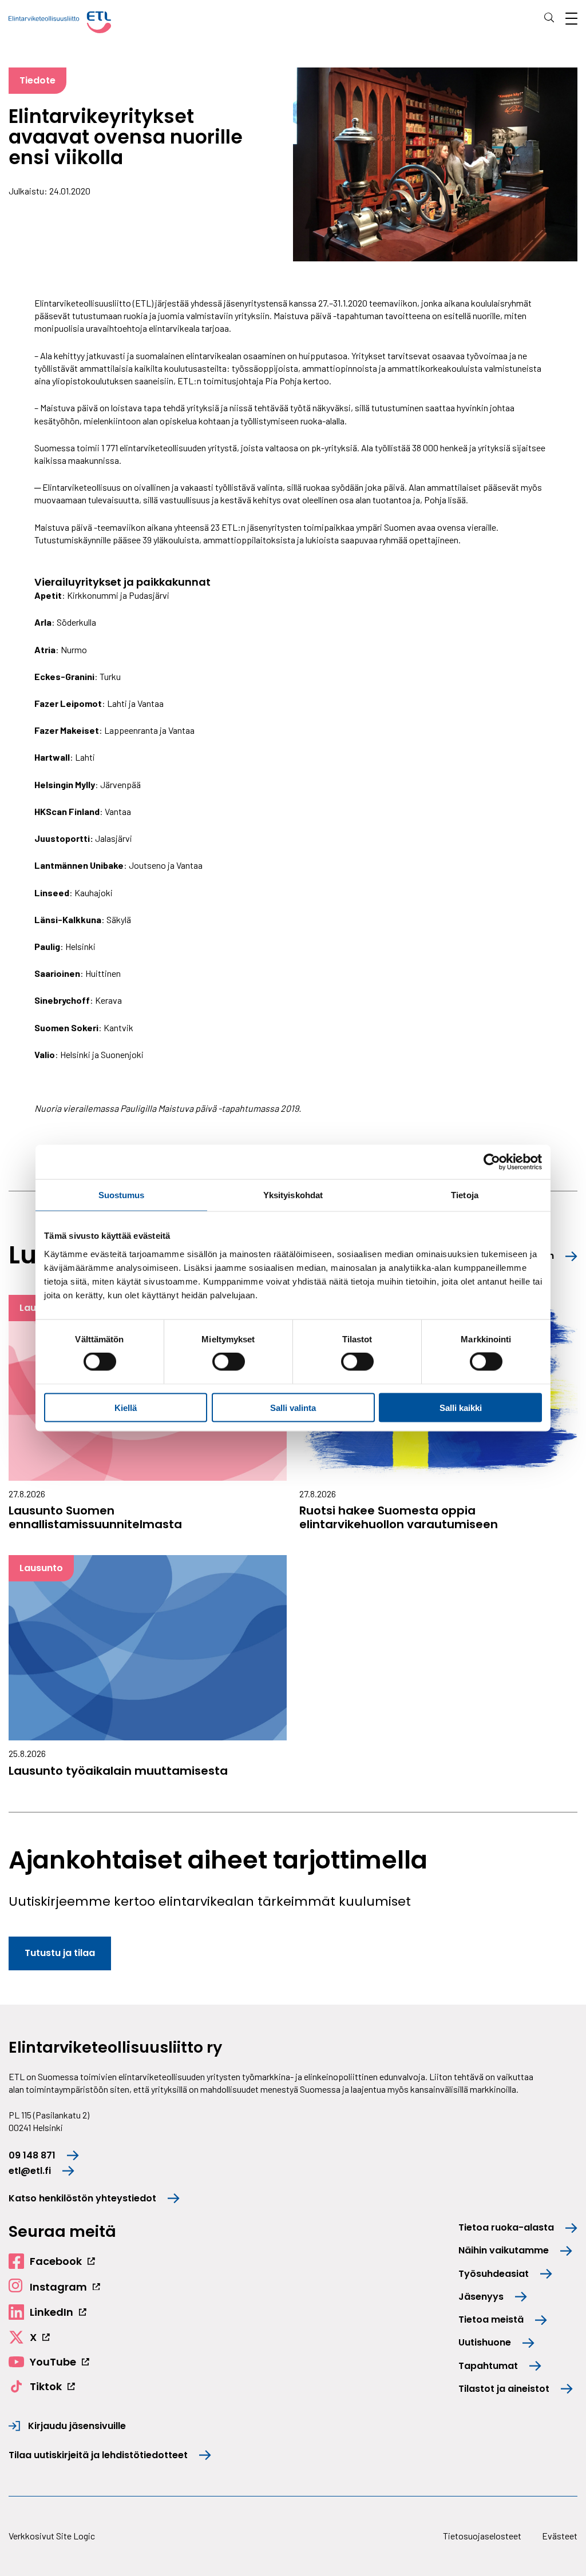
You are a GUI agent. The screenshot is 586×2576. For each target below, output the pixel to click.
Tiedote (37, 80)
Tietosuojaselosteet (482, 2536)
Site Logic (76, 2536)
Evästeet (560, 2536)
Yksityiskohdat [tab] (293, 1195)
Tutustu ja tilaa (60, 1953)
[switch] (229, 1362)
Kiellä (126, 1407)
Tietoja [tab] (465, 1195)
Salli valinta (293, 1407)
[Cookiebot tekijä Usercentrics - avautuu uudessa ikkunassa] (492, 1162)
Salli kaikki (461, 1407)
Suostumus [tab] (122, 1195)
